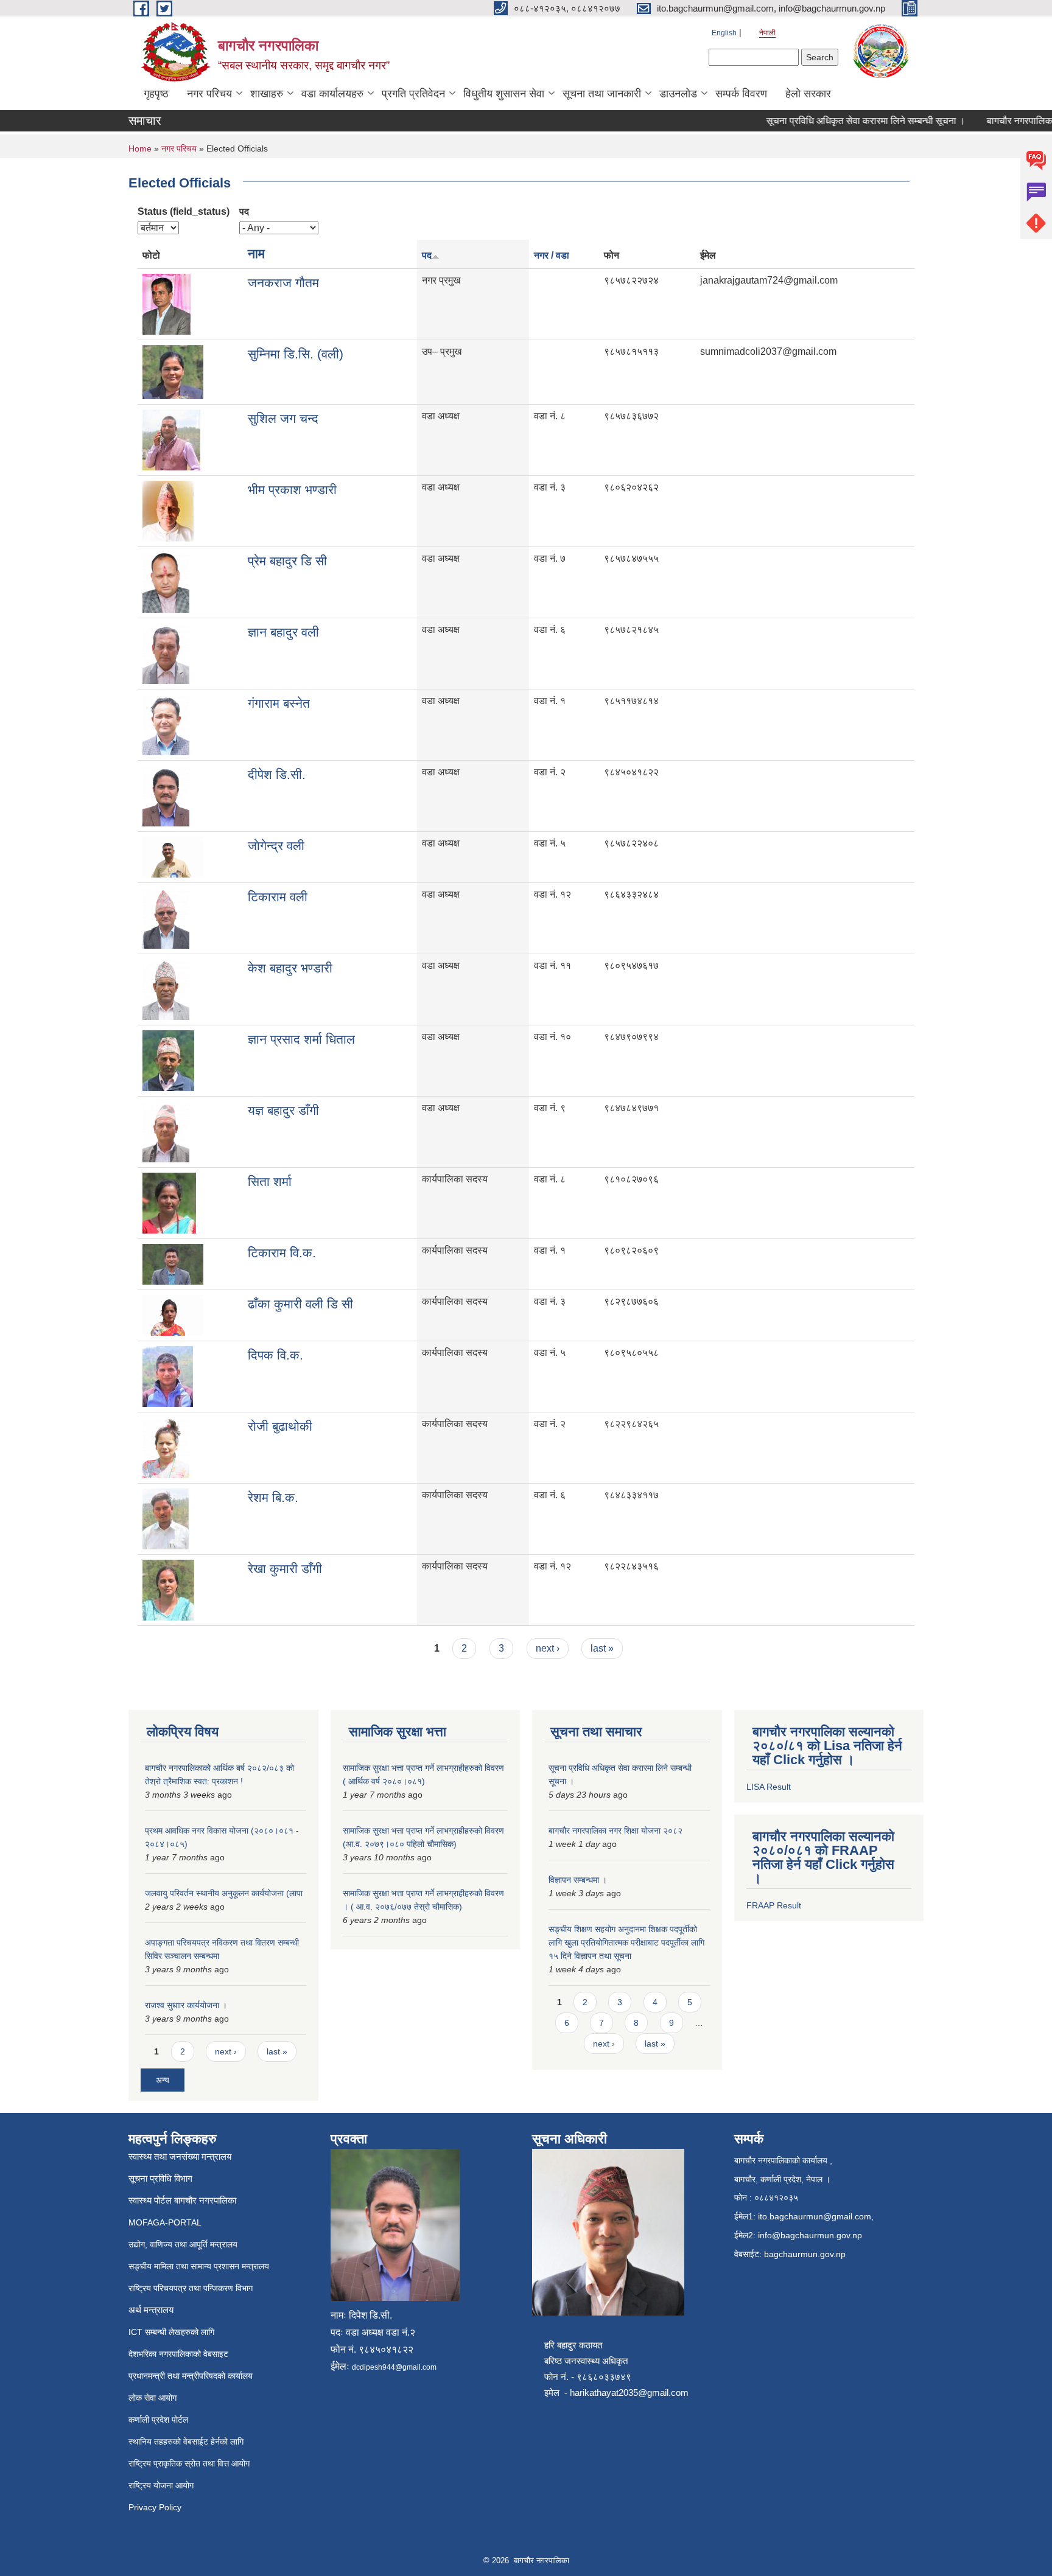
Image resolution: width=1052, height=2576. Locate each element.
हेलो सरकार (808, 94)
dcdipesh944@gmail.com (394, 2367)
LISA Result (769, 1787)
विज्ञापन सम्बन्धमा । (578, 1880)
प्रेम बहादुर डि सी (287, 561)
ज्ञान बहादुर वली (283, 632)
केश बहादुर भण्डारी (290, 968)
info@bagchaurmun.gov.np (810, 2235)
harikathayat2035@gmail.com (629, 2393)
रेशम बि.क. (273, 1497)
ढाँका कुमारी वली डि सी (300, 1304)
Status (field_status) (184, 211)
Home (140, 148)
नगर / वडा (552, 255)
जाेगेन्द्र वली (276, 846)
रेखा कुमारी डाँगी (285, 1569)
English (724, 33)
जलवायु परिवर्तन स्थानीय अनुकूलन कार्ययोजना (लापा (224, 1893)
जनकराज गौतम (283, 283)
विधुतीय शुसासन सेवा (504, 94)
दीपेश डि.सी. (277, 774)
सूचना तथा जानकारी (602, 94)
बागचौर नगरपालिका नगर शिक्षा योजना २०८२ (615, 1831)
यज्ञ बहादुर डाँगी (283, 1110)
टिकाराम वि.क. (282, 1253)
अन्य (163, 2080)
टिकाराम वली (278, 897)
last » (602, 1648)
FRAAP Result (774, 1905)
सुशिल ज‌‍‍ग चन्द (283, 418)
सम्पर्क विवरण (741, 94)
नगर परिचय (209, 94)
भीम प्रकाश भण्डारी (292, 490)
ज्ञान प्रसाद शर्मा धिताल (301, 1039)
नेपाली (767, 33)
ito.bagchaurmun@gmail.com (815, 2216)
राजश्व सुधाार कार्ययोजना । (186, 2005)
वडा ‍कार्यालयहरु (332, 94)
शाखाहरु (267, 94)
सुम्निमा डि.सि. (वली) (296, 354)
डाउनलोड (678, 94)
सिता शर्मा (270, 1182)
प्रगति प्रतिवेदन (413, 94)
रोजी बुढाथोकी (280, 1426)
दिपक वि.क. (275, 1355)
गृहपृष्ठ (156, 94)
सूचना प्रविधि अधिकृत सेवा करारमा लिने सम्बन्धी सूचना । (839, 121)
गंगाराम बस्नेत (279, 703)
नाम (256, 253)
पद (244, 211)
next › (548, 1648)
